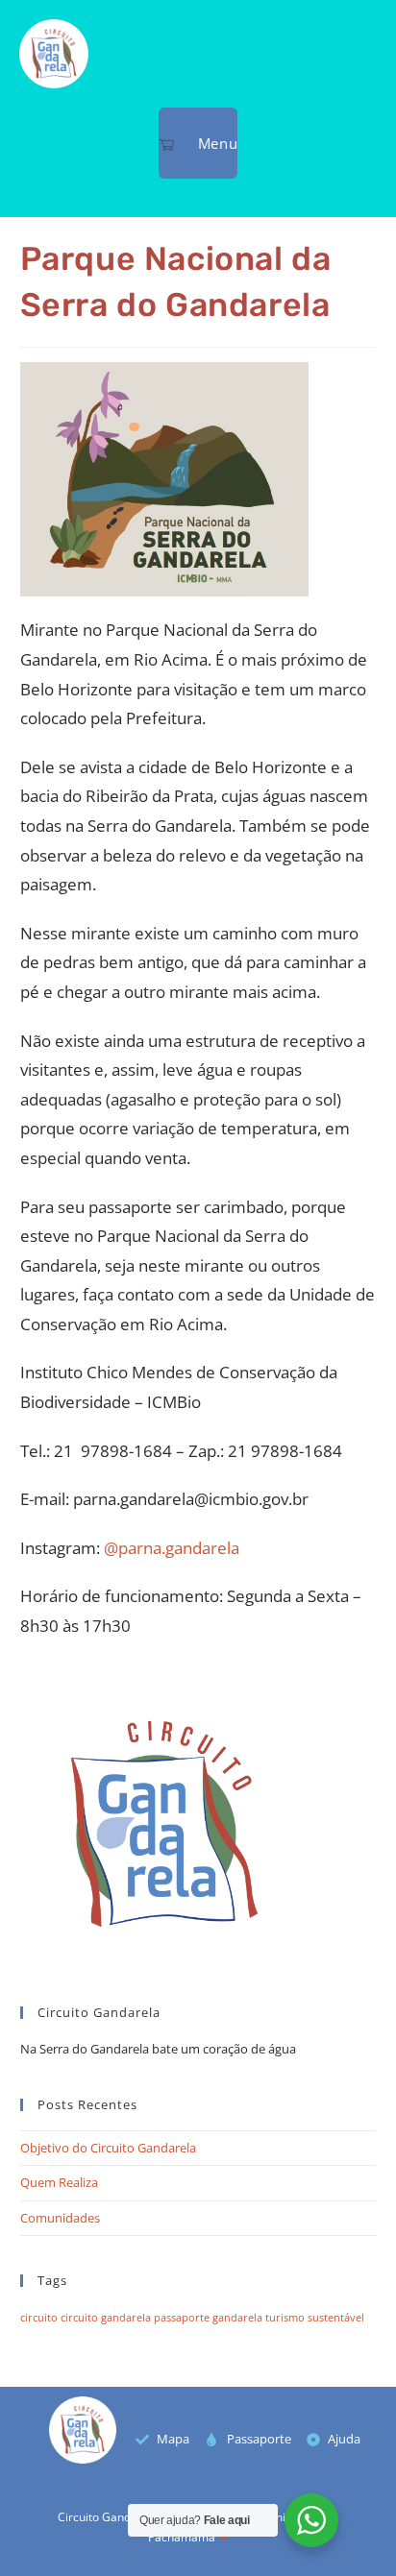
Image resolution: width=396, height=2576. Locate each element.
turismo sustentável (315, 2318)
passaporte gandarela (208, 2318)
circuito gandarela (106, 2318)
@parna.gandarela (172, 1548)
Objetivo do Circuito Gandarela (108, 2148)
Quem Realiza (59, 2182)
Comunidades (60, 2218)
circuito (39, 2318)
